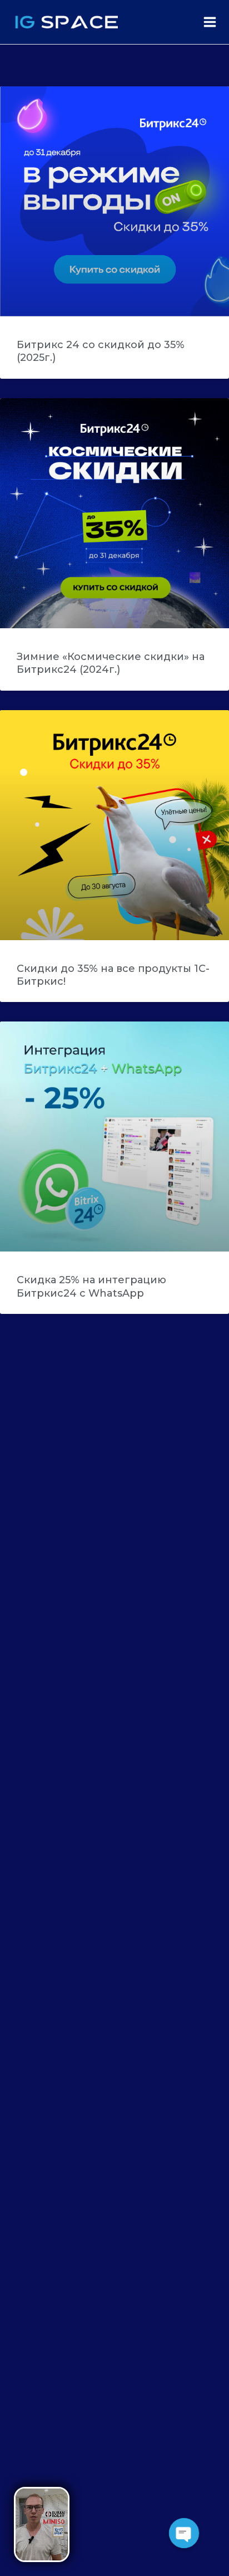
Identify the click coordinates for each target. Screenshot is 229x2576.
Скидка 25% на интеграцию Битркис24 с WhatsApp (91, 1286)
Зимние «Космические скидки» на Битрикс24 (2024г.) (111, 663)
